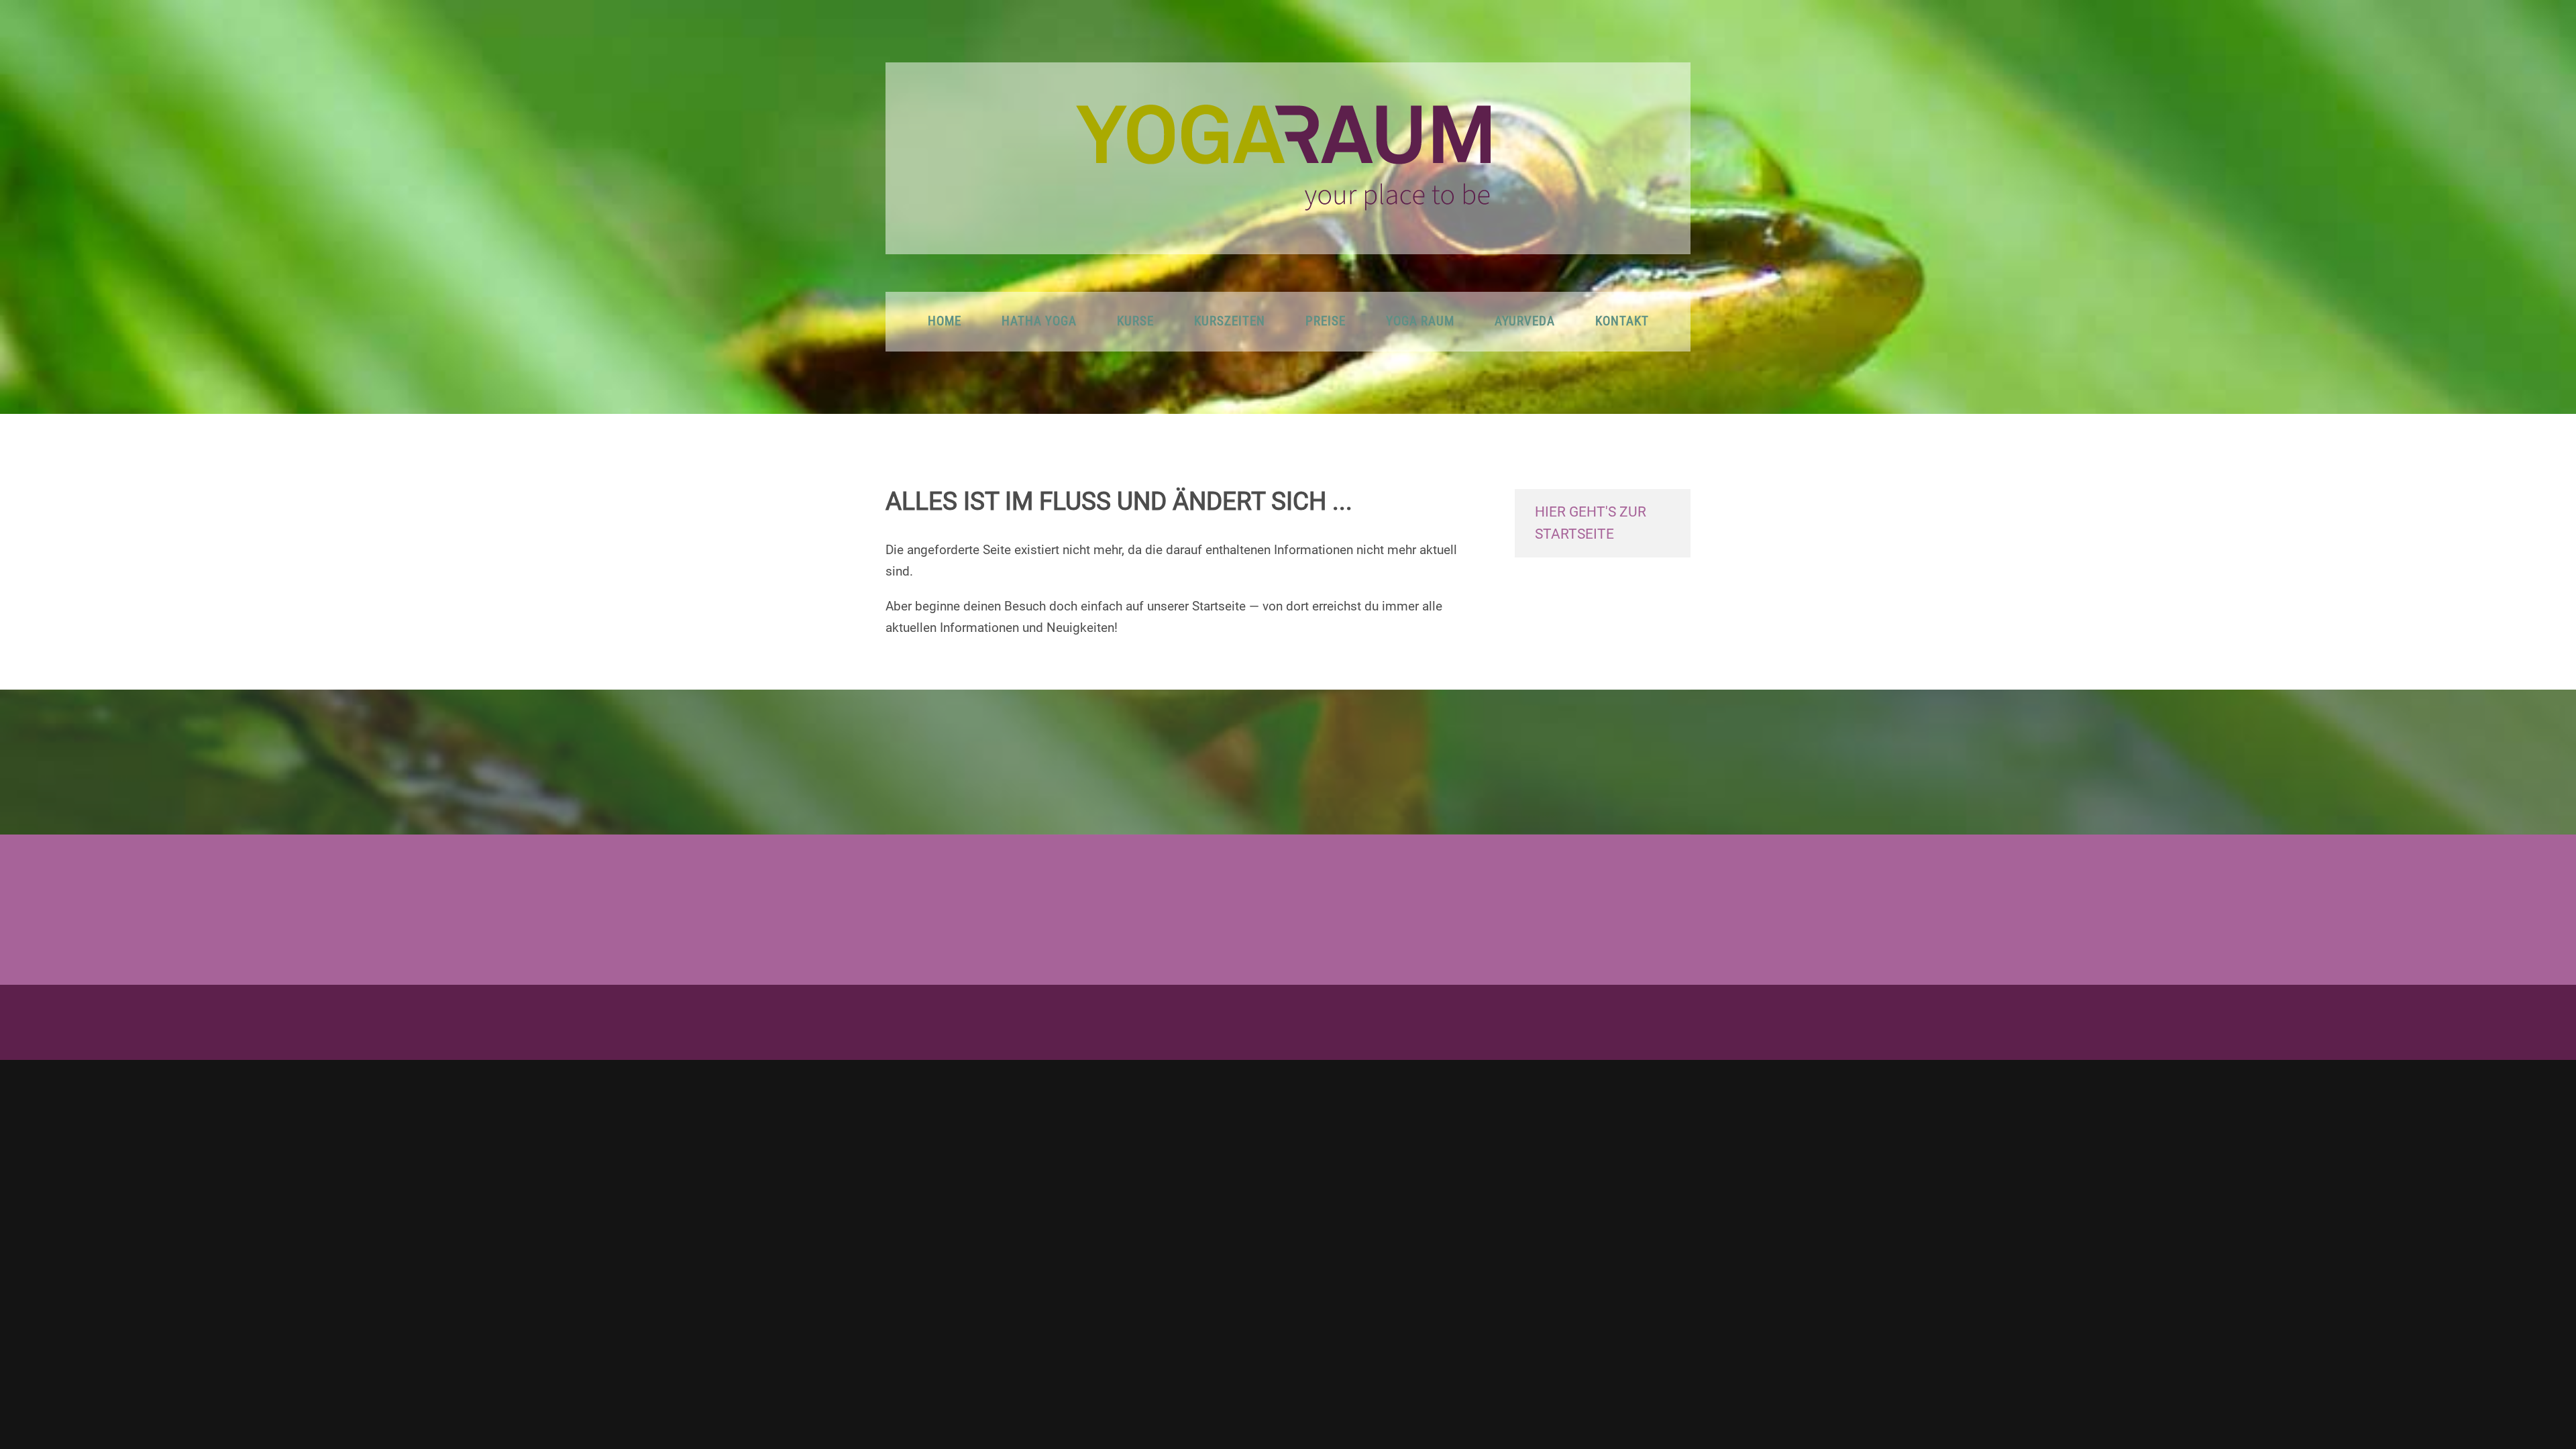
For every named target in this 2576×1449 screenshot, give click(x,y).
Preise (1326, 321)
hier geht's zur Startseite (1591, 523)
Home (945, 321)
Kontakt (1622, 321)
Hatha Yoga (1039, 321)
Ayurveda (1525, 321)
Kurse (1135, 321)
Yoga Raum (1420, 321)
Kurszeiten (1230, 321)
